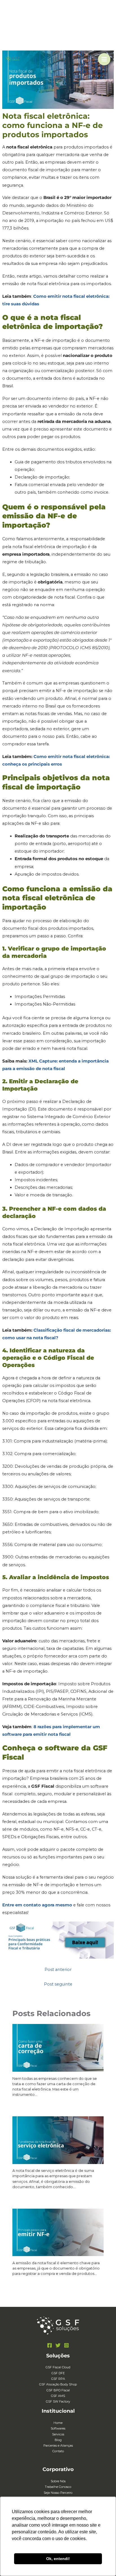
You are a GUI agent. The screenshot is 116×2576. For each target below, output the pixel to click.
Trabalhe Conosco (58, 2487)
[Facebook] (50, 2345)
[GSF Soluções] (13, 59)
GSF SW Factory (58, 2401)
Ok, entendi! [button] (58, 2559)
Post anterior (58, 1970)
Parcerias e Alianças (58, 2446)
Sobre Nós (58, 2481)
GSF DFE (58, 2373)
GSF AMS (58, 2396)
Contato (58, 2451)
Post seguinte (58, 1984)
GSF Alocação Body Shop (58, 2384)
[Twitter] (58, 2345)
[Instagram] (66, 2345)
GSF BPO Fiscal (58, 2390)
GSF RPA (58, 2379)
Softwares (58, 2428)
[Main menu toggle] (104, 59)
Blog (58, 2440)
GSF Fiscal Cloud (58, 2367)
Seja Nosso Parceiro (58, 2493)
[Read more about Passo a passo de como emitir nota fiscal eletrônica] (58, 2232)
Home (58, 2423)
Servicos (58, 2434)
